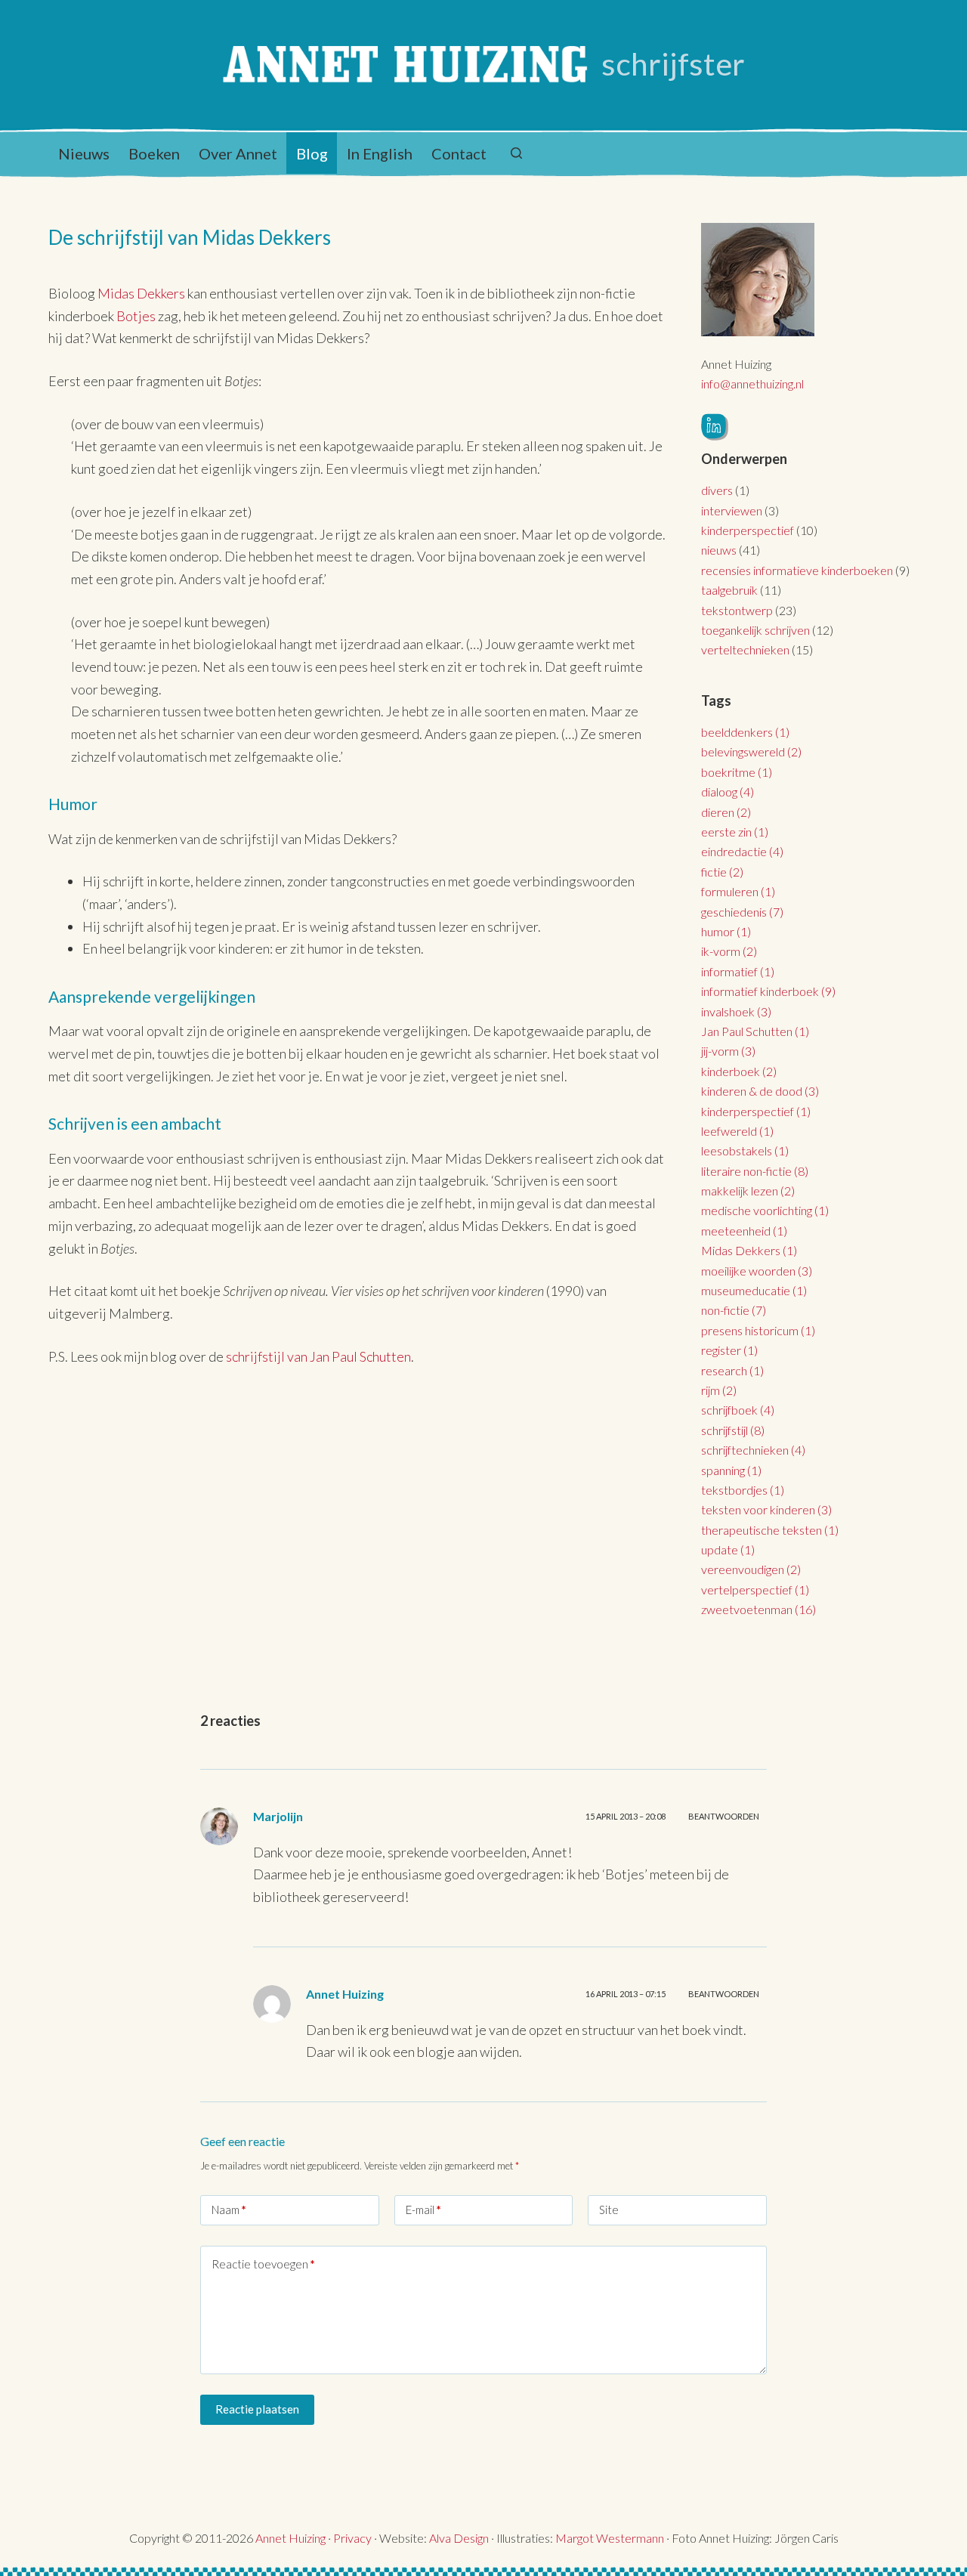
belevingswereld (751, 751)
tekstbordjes (743, 1490)
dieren (726, 812)
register (729, 1350)
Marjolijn (278, 1816)
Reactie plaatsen (257, 2409)
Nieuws (84, 153)
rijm (719, 1390)
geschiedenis (742, 912)
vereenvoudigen (751, 1569)
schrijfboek (738, 1410)
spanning (731, 1470)
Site (609, 2210)
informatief (738, 971)
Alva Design (459, 2538)
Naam (229, 2210)
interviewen (732, 510)
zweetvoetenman (758, 1609)
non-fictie (734, 1310)
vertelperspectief (755, 1590)
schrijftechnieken (753, 1450)
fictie (722, 872)
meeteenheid (744, 1231)
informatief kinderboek (768, 991)
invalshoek (736, 1011)
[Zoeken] (516, 153)
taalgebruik (729, 590)
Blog (312, 153)
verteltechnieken (745, 649)
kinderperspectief (748, 530)
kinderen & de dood (760, 1091)
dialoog (728, 792)
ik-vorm (729, 951)
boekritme (737, 772)
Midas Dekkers (142, 293)
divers (717, 490)
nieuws (719, 550)
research (732, 1370)
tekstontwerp (737, 610)
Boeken (154, 153)
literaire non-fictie (755, 1171)
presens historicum (758, 1330)
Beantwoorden (724, 1816)
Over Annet (238, 153)
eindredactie (742, 851)
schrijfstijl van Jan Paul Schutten (318, 1356)
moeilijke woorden (757, 1271)
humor (726, 931)
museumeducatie (754, 1290)
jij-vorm (728, 1051)
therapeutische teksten (770, 1530)
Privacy (352, 2538)
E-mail (423, 2210)
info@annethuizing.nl (752, 383)
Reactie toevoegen (263, 2264)
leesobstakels (745, 1150)
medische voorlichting (765, 1210)
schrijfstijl (733, 1430)
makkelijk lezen (748, 1191)
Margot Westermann (610, 2538)
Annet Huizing (290, 2538)
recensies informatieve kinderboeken (797, 570)
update (728, 1549)
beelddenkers (745, 732)
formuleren (738, 891)
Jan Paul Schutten (755, 1031)
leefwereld (737, 1131)
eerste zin (735, 832)
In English (380, 153)
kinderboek (739, 1071)
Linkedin (715, 427)
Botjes (136, 316)
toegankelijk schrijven (755, 630)
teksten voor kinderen (766, 1509)
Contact (459, 153)
